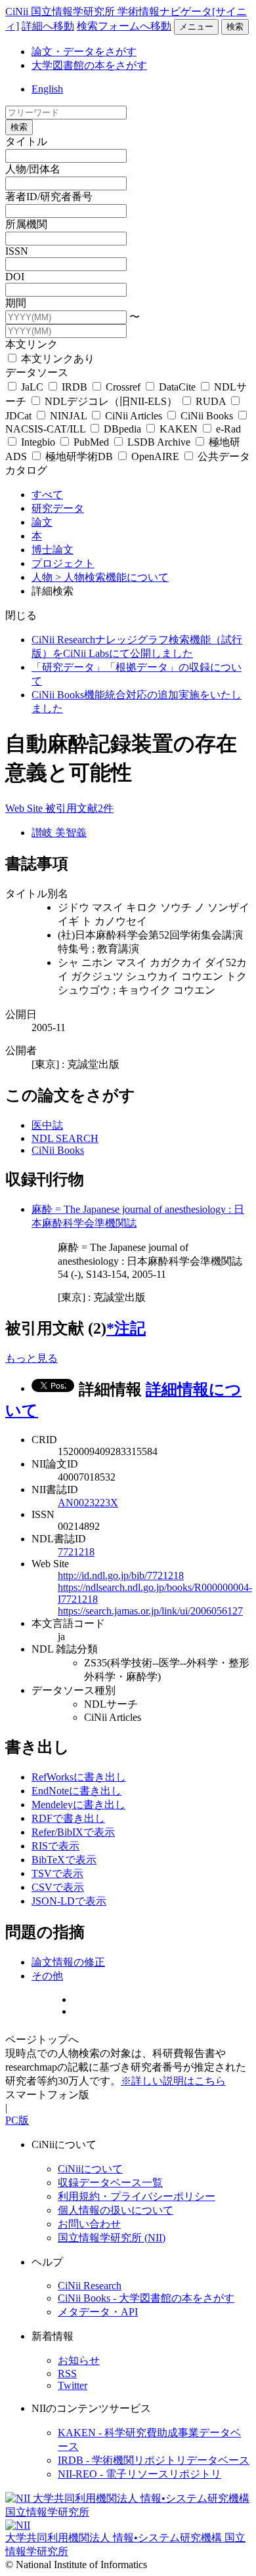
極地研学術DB (79, 456)
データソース (37, 372)
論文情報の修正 (68, 1962)
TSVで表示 (57, 1873)
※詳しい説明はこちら (173, 2081)
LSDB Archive (159, 442)
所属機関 (26, 224)
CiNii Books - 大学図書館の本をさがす (146, 2298)
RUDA (211, 401)
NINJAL (68, 416)
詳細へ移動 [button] (48, 26)
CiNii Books (207, 416)
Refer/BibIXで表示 (73, 1832)
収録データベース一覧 (110, 2183)
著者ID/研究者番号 (49, 197)
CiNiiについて (90, 2169)
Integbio (38, 442)
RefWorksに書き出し (79, 1777)
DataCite (177, 387)
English (47, 89)
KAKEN (179, 429)
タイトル (26, 141)
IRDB (75, 387)
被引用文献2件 (79, 808)
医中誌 (47, 1125)
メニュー (196, 27)
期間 (16, 303)
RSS (67, 2374)
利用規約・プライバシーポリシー (137, 2196)
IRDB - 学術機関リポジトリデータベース (154, 2460)
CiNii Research (90, 2286)
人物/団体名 (33, 169)
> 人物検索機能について (112, 577)
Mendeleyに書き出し (78, 1805)
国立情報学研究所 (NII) (112, 2238)
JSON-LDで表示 (69, 1901)
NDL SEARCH (65, 1138)
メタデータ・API (98, 2312)
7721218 (76, 1552)
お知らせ (79, 2360)
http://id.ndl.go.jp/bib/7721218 (121, 1575)
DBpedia (122, 429)
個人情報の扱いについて (116, 2210)
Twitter (73, 2385)
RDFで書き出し (68, 1818)
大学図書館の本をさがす (89, 65)
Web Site (25, 808)
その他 (47, 1976)
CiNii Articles (134, 416)
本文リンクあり (56, 359)
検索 (235, 27)
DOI (15, 277)
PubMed (91, 442)
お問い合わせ (89, 2224)
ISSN (17, 251)
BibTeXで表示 (64, 1860)
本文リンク (32, 344)
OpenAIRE (155, 456)
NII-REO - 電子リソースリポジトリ (139, 2474)
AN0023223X (88, 1503)
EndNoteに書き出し (76, 1791)
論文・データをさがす (84, 52)
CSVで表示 (58, 1887)
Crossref (123, 387)
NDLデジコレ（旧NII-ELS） (111, 401)
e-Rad (227, 429)
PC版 (17, 2120)
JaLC (32, 387)
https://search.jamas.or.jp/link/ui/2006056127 (150, 1611)
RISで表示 (55, 1846)
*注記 (126, 1328)
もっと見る (32, 1358)
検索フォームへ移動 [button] (124, 26)
